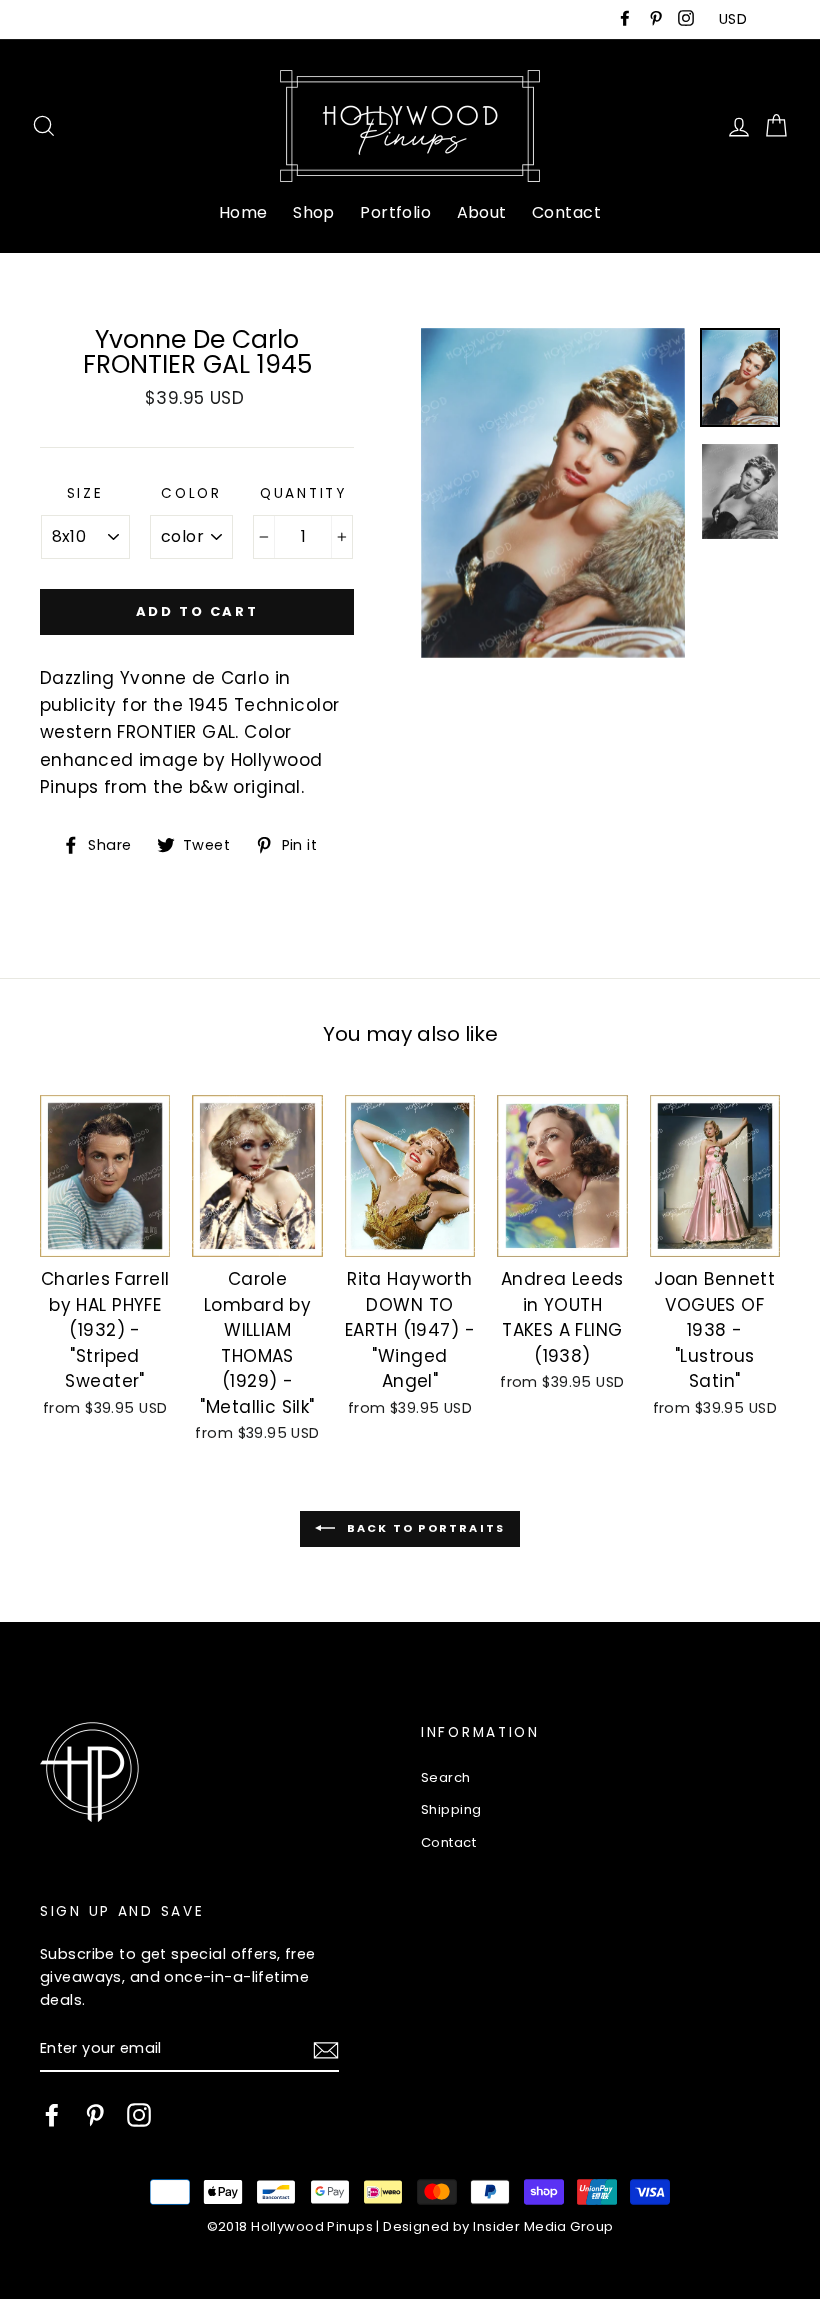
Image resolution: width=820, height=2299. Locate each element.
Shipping (451, 1809)
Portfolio (395, 212)
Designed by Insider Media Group (498, 2226)
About (482, 212)
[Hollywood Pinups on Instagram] (139, 2115)
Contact (566, 212)
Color (191, 493)
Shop (314, 212)
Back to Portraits (424, 1528)
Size (85, 493)
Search (446, 1777)
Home (243, 212)
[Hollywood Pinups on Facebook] (52, 2115)
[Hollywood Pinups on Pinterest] (95, 2115)
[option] (553, 493)
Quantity (303, 493)
